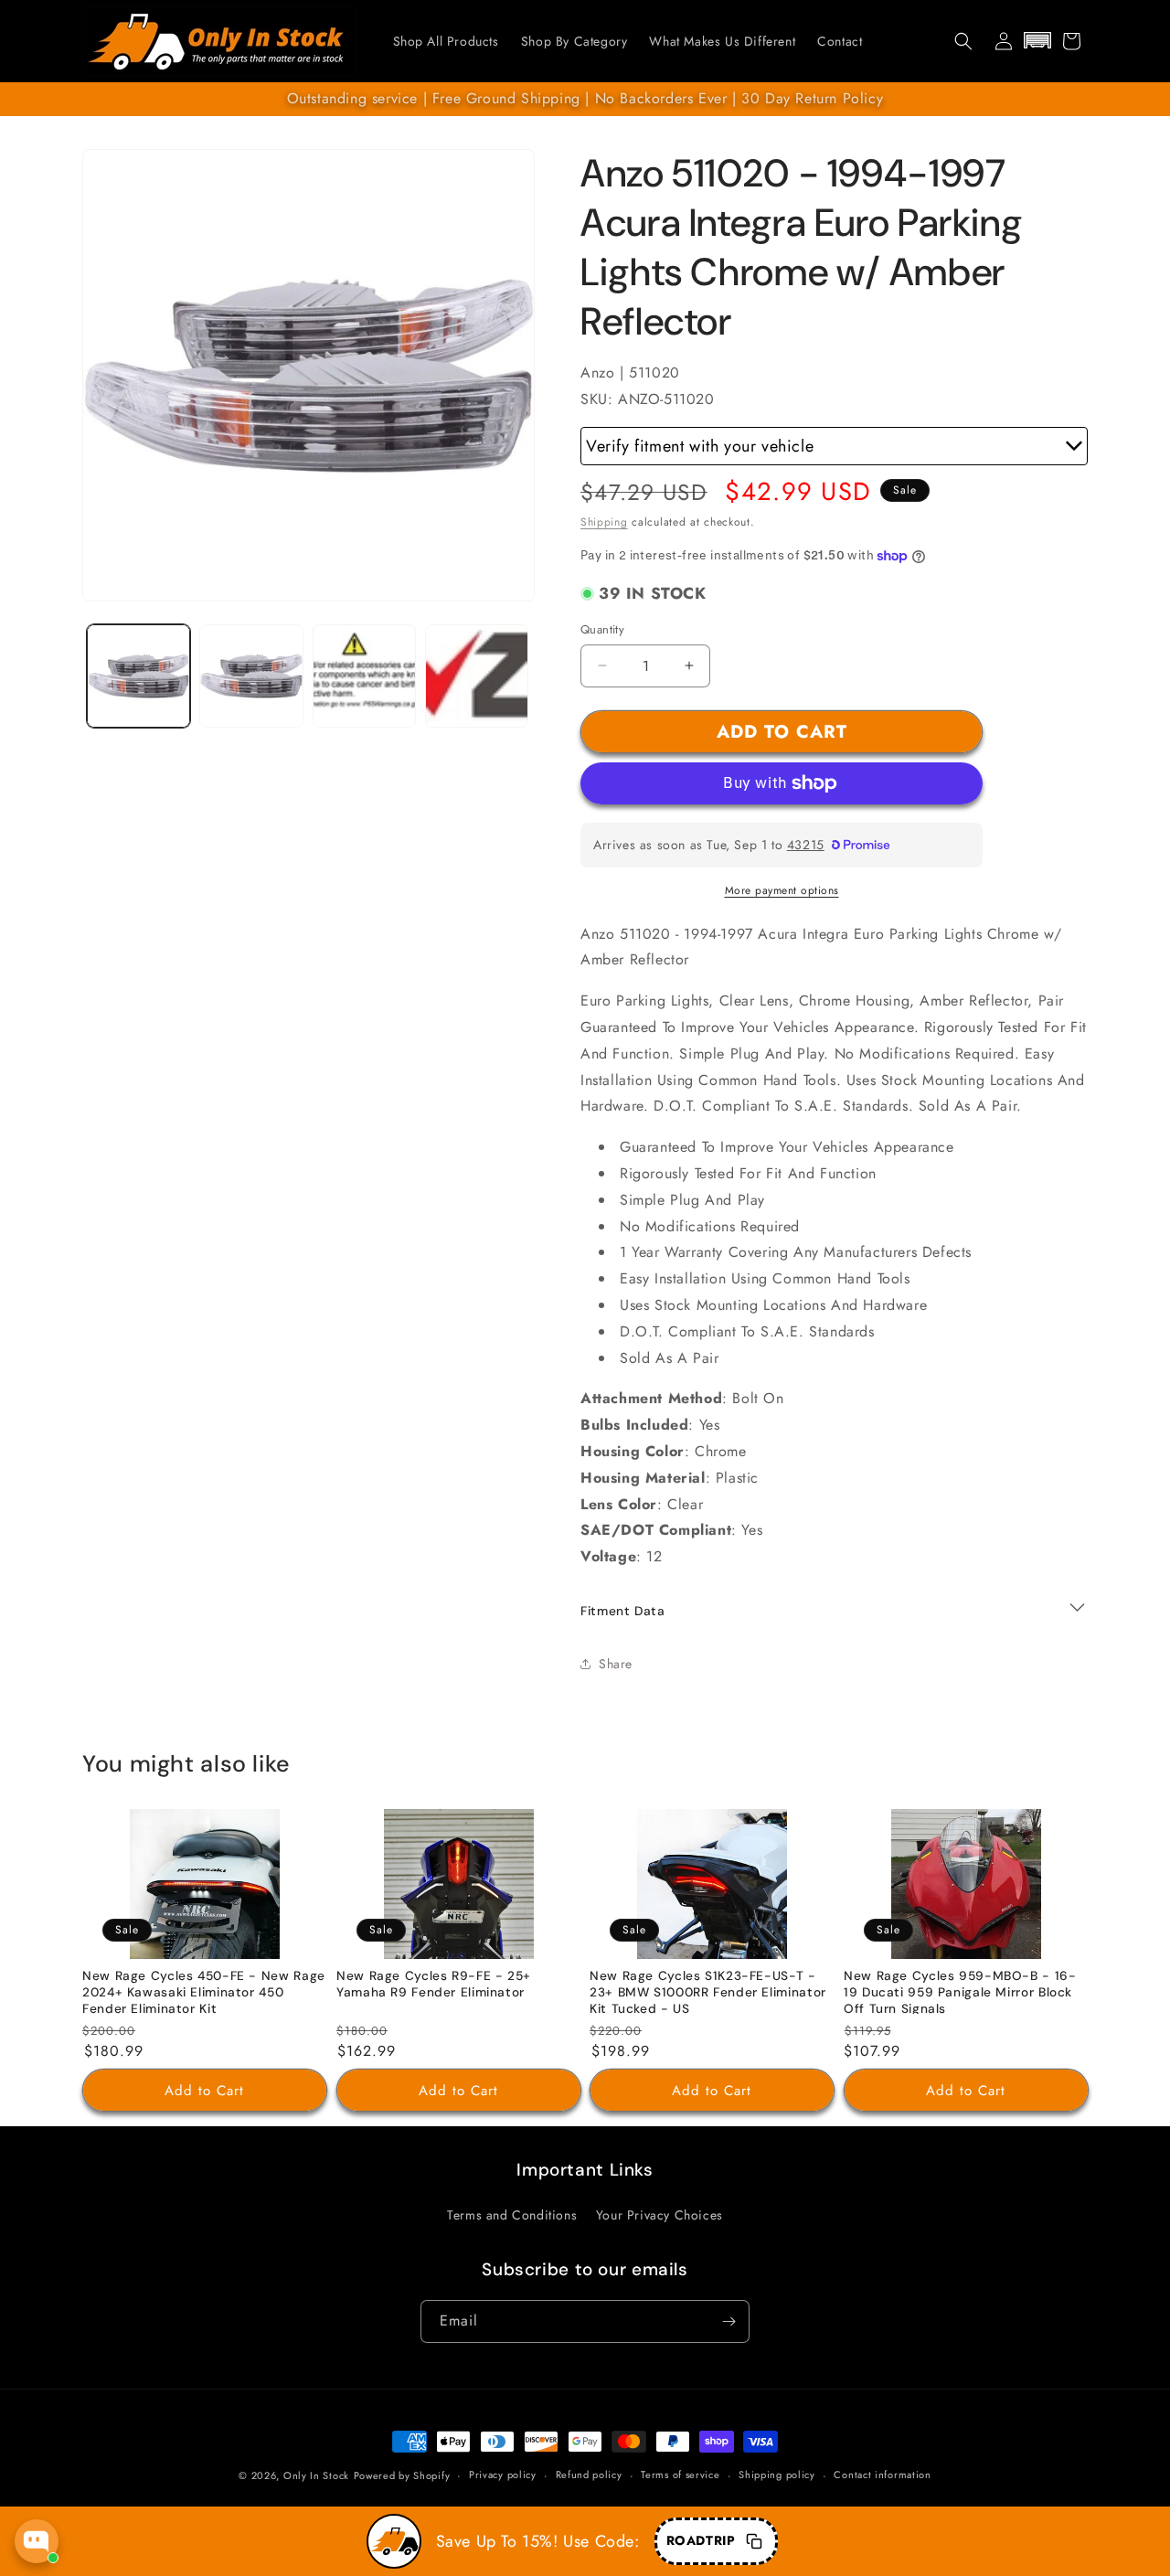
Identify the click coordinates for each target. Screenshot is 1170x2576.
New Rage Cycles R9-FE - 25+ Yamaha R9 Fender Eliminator (434, 1985)
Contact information (882, 2475)
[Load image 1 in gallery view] (138, 676)
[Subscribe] (729, 2321)
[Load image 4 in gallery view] (477, 676)
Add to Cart (204, 2091)
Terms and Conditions (512, 2215)
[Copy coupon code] (754, 2541)
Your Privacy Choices (659, 2215)
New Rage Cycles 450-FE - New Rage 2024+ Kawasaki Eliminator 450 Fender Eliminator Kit (204, 1993)
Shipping (604, 522)
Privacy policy (503, 2475)
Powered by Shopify (402, 2475)
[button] (963, 41)
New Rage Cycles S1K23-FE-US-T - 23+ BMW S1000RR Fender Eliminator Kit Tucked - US (708, 1993)
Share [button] (616, 1664)
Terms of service (680, 2475)
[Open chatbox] (37, 2541)
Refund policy (589, 2475)
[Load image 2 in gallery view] (251, 676)
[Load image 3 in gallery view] (364, 676)
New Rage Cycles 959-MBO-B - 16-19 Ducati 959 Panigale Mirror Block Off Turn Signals (960, 1993)
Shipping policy (777, 2475)
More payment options (782, 890)
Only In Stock (316, 2475)
